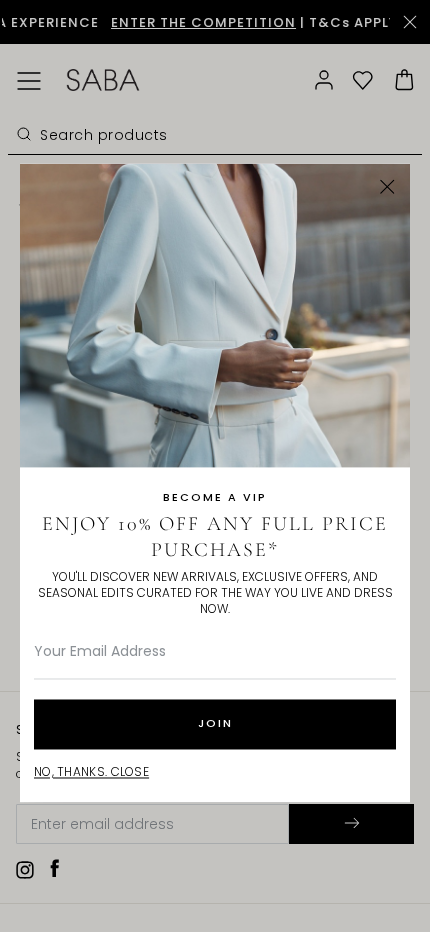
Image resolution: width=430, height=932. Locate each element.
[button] (387, 186)
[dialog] (215, 466)
